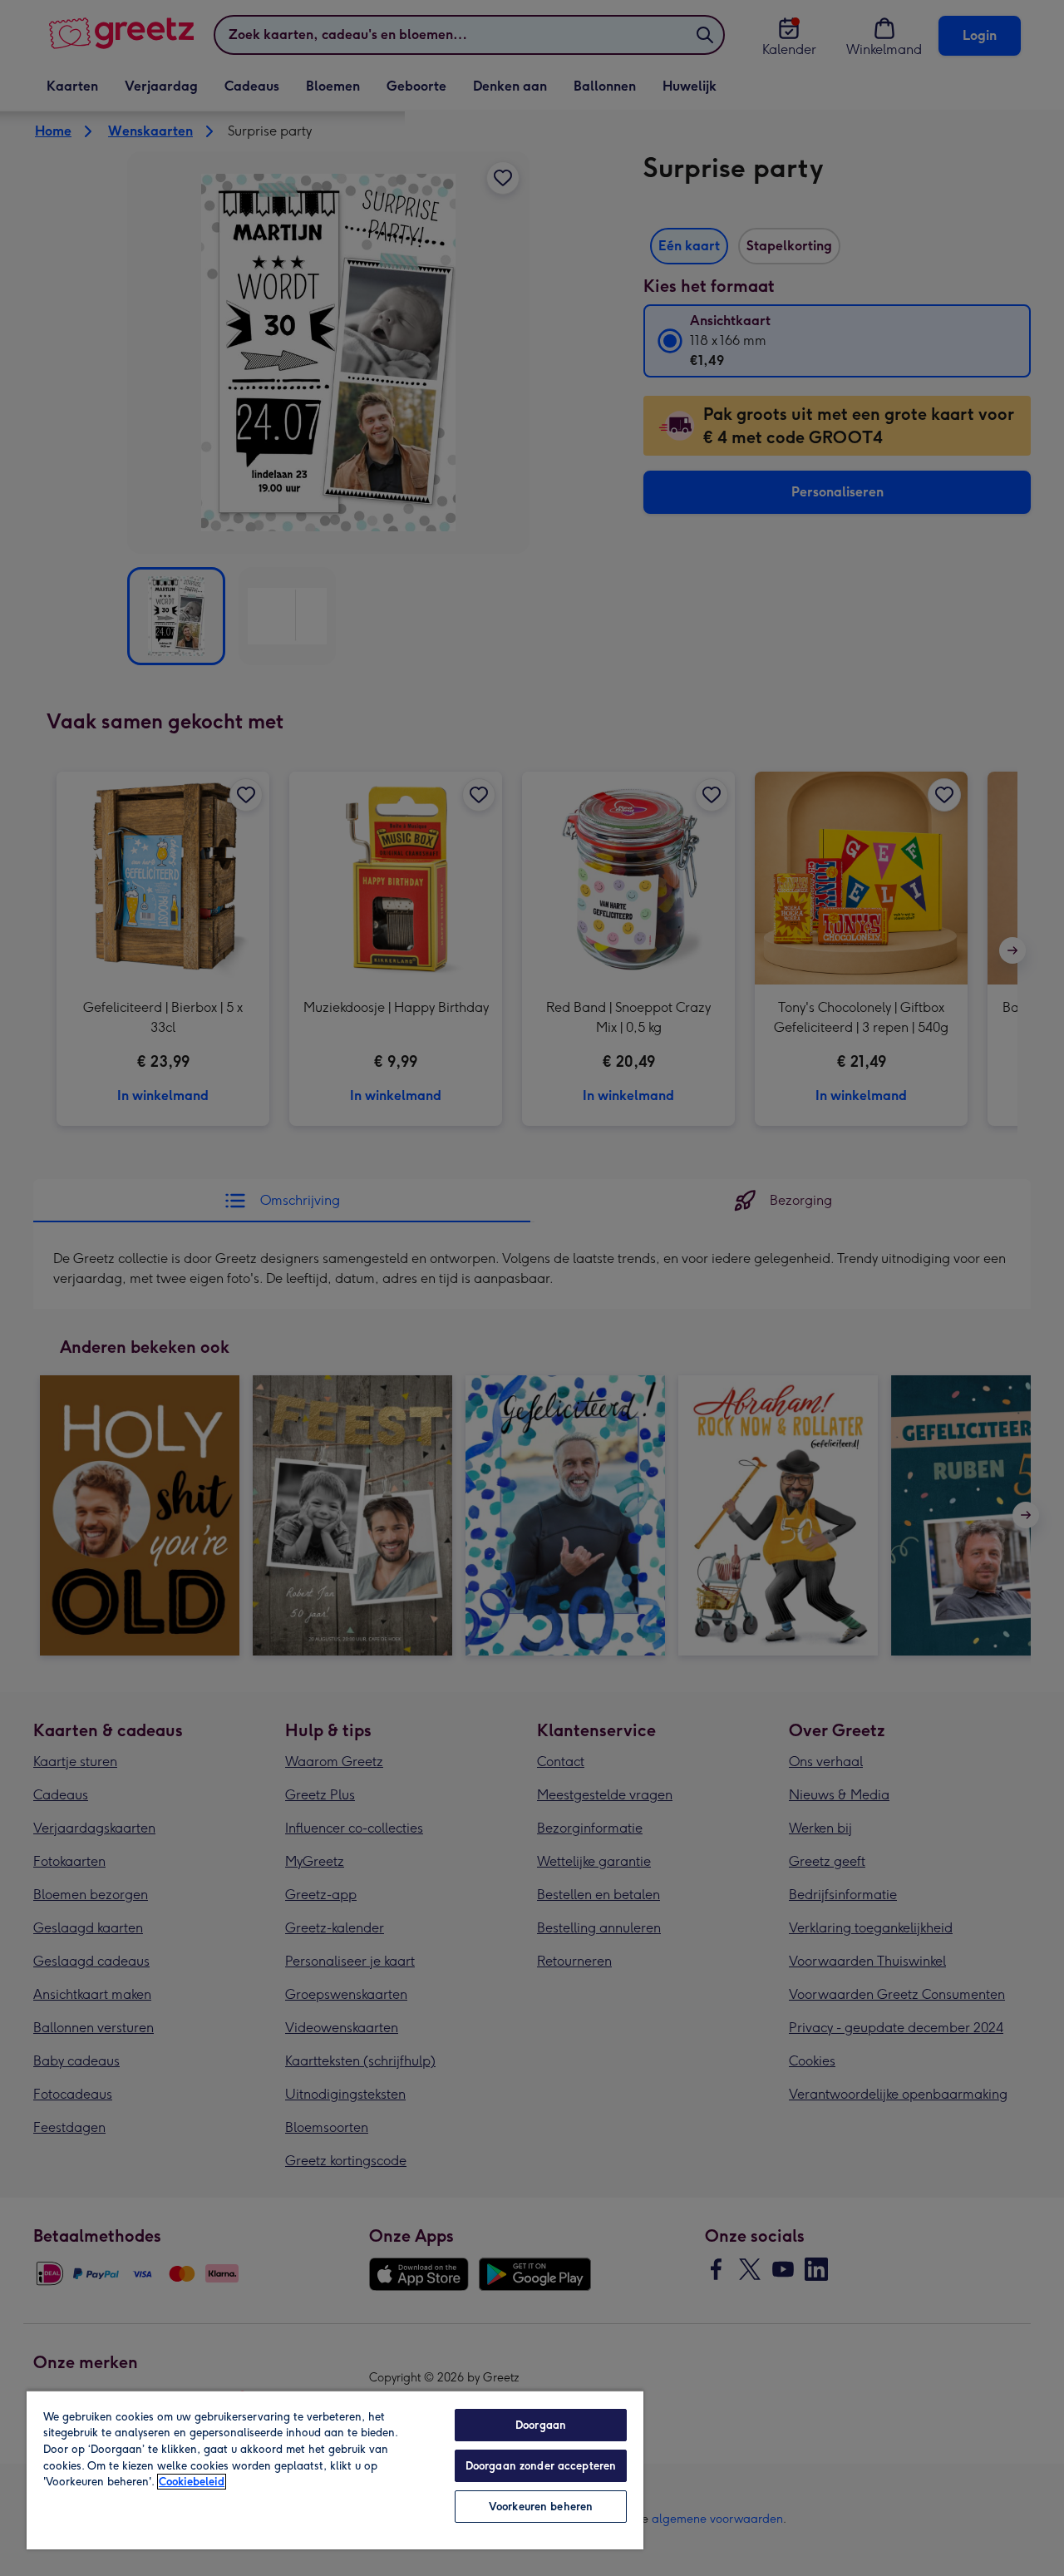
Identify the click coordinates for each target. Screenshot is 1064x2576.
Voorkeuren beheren (541, 2507)
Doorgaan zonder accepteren (541, 2466)
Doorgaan (541, 2425)
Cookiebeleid (192, 2482)
